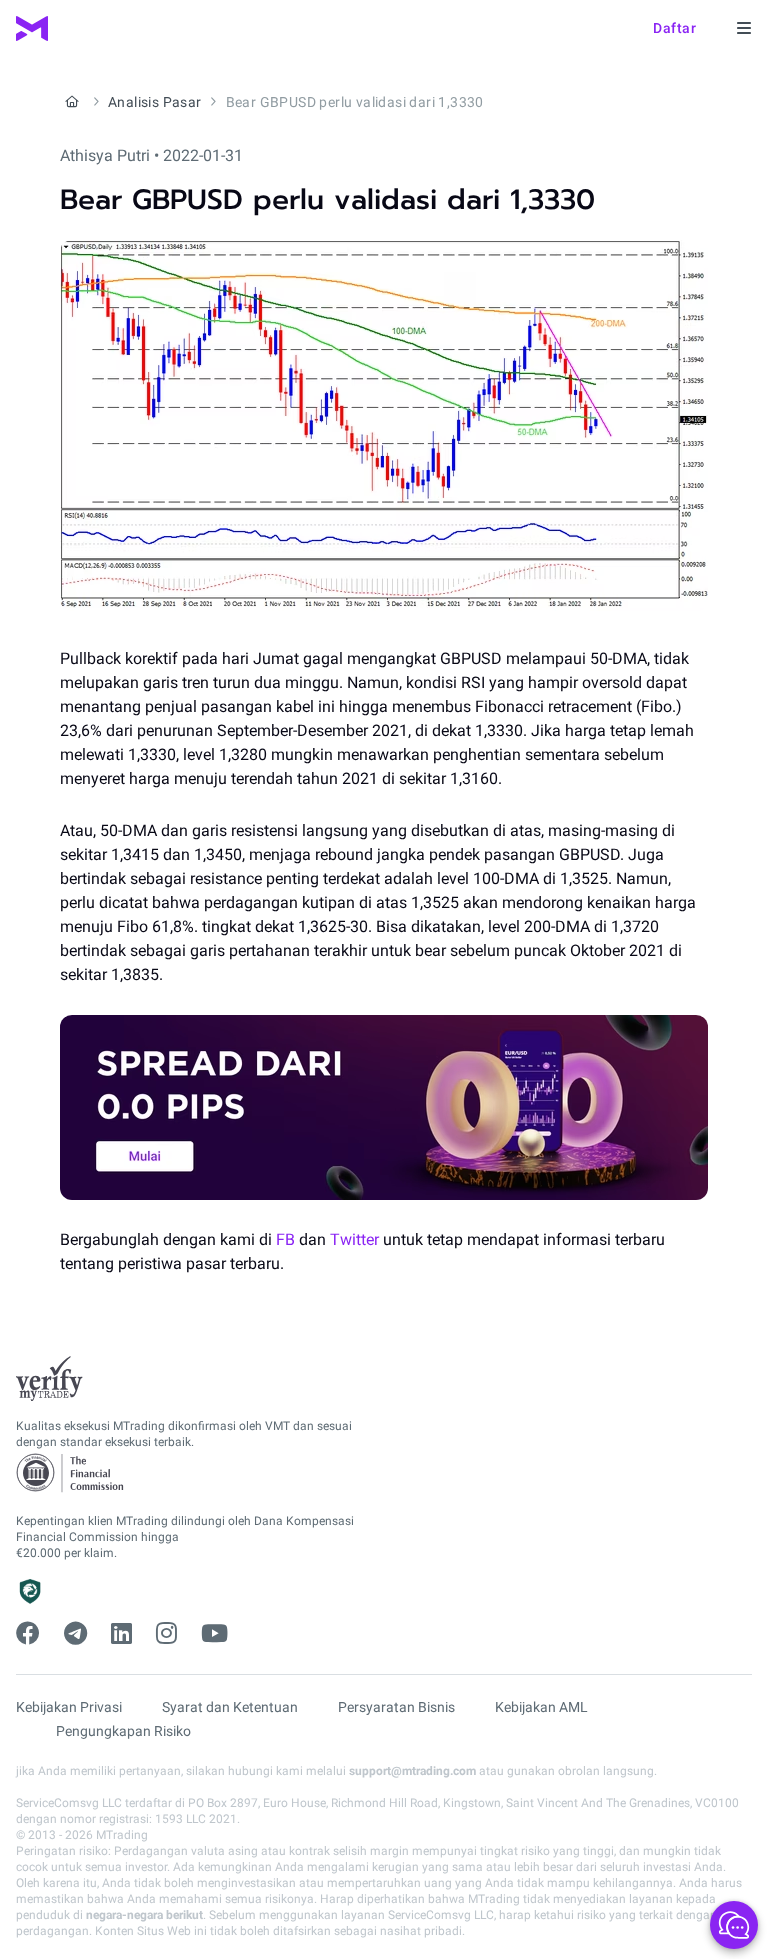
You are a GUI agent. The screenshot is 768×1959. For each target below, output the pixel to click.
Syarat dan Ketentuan (230, 1707)
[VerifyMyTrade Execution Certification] (49, 1379)
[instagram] (166, 1634)
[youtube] (214, 1634)
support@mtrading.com (412, 1771)
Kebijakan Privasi (69, 1707)
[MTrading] (32, 28)
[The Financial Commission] (71, 1473)
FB (285, 1239)
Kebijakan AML (541, 1707)
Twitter (354, 1239)
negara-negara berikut (144, 1915)
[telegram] (75, 1634)
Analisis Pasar (155, 102)
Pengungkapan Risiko (123, 1731)
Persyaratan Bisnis (396, 1707)
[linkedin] (121, 1634)
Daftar (674, 28)
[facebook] (28, 1634)
